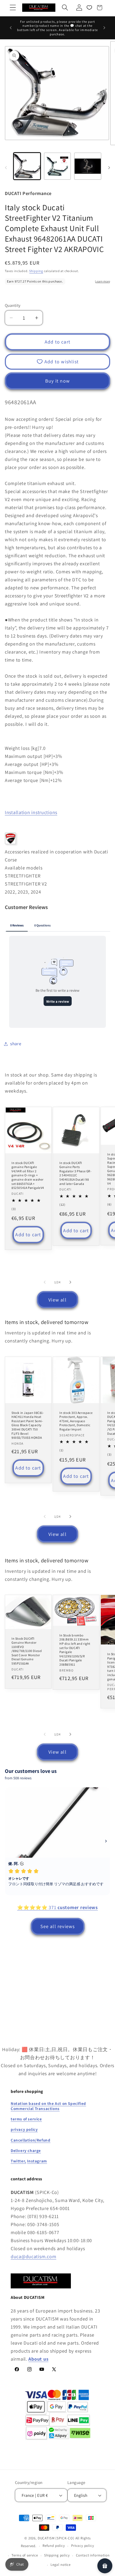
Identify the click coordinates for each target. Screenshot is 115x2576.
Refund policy (54, 2546)
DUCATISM (46, 2538)
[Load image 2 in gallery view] (57, 166)
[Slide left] (6, 168)
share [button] (16, 1044)
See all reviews (58, 1926)
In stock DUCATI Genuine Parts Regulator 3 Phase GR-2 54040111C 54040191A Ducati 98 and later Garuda (76, 1173)
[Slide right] (109, 168)
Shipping (36, 271)
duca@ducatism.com (33, 2256)
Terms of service (25, 2555)
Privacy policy (83, 2546)
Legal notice (61, 2565)
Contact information (93, 2555)
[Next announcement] (104, 28)
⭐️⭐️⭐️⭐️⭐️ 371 (57, 1907)
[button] (13, 8)
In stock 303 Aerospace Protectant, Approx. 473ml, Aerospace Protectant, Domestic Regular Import (76, 1421)
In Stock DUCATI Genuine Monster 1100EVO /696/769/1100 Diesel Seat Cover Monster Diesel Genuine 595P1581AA (27, 1651)
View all (57, 1300)
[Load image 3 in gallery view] (88, 166)
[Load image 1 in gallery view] (27, 166)
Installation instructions (31, 812)
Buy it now (57, 381)
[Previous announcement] (11, 28)
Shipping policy (57, 2555)
